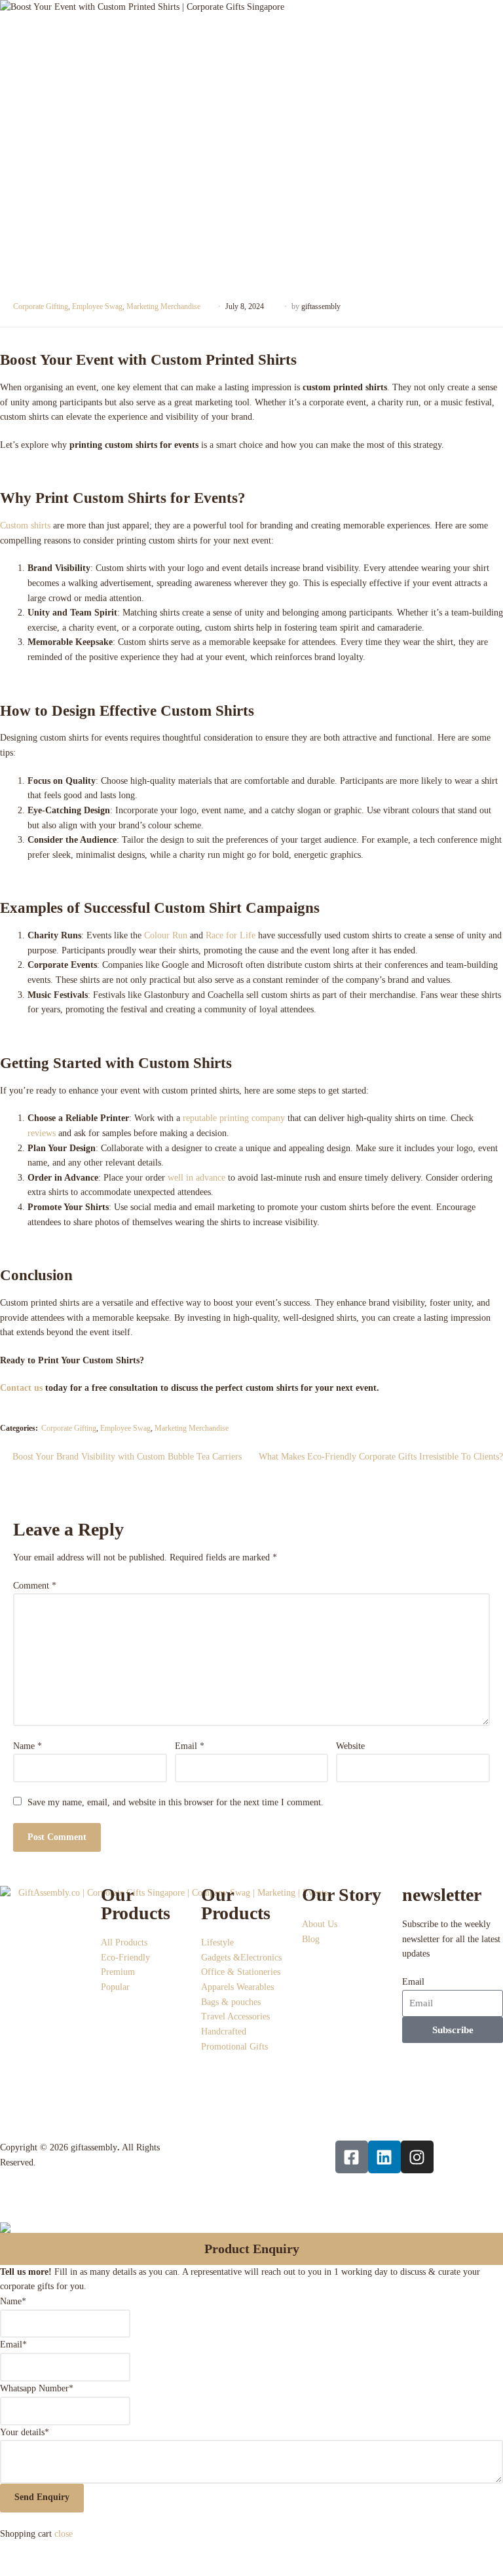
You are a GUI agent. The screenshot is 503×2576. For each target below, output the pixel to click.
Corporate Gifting (41, 306)
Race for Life (231, 935)
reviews (42, 1133)
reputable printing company (234, 1118)
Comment (35, 1586)
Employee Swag (97, 306)
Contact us (21, 1388)
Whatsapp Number (37, 2388)
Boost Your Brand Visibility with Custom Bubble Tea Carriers (127, 1456)
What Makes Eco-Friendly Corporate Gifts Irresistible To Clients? (381, 1456)
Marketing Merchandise (163, 306)
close (64, 2534)
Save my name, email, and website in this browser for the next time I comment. (176, 1802)
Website (350, 1746)
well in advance (196, 1178)
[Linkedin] (384, 2157)
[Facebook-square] (352, 2157)
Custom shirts (25, 525)
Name (28, 1746)
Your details (25, 2432)
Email (190, 1746)
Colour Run (166, 935)
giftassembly (321, 306)
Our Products (136, 1904)
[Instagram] (417, 2157)
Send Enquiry (42, 2497)
